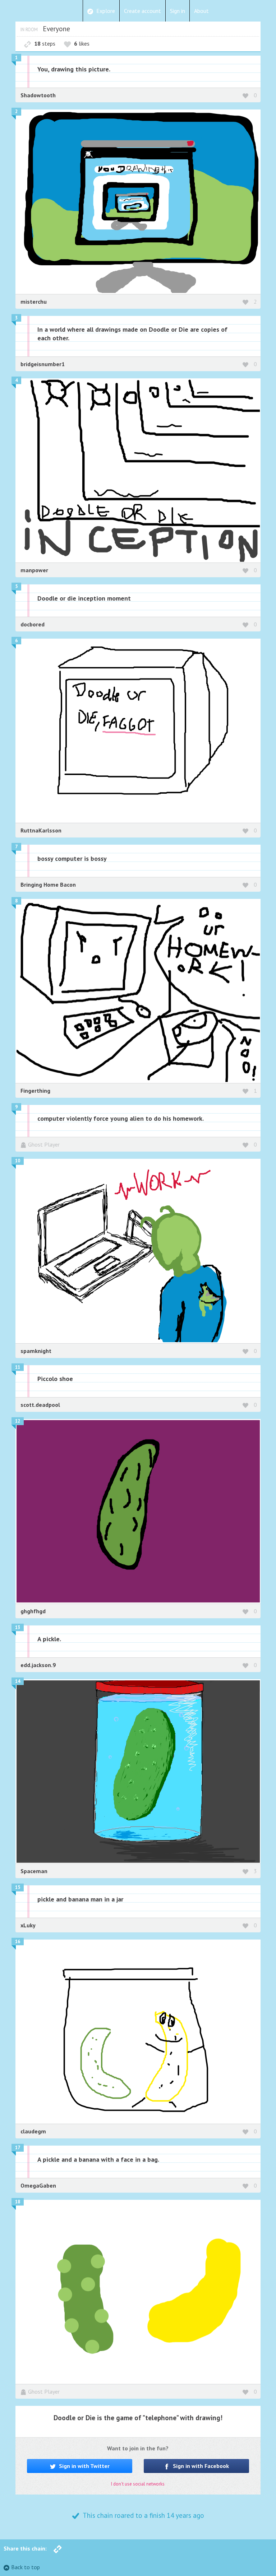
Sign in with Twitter (84, 2466)
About (201, 11)
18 (18, 2202)
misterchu (34, 302)
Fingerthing (35, 1091)
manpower (34, 570)
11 (18, 1367)
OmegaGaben (38, 2185)
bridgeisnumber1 (43, 364)
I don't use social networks (138, 2484)
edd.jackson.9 (38, 1665)
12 (18, 1421)
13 (18, 1627)
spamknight (36, 1351)
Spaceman (34, 1871)
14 (18, 1681)
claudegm (33, 2131)
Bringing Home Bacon (48, 885)
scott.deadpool (40, 1405)
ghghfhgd (33, 1611)
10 (18, 1161)
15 (18, 1887)
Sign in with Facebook (200, 2466)
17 (18, 2148)
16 (18, 1942)
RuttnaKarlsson (41, 830)
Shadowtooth (38, 95)
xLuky (28, 1925)
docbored (33, 624)
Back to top (26, 2567)
